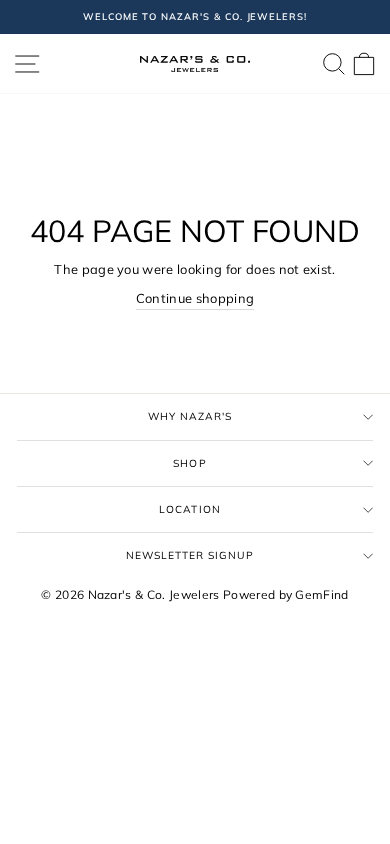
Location (189, 509)
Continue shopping (195, 298)
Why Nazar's (190, 416)
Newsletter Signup (190, 555)
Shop (189, 463)
